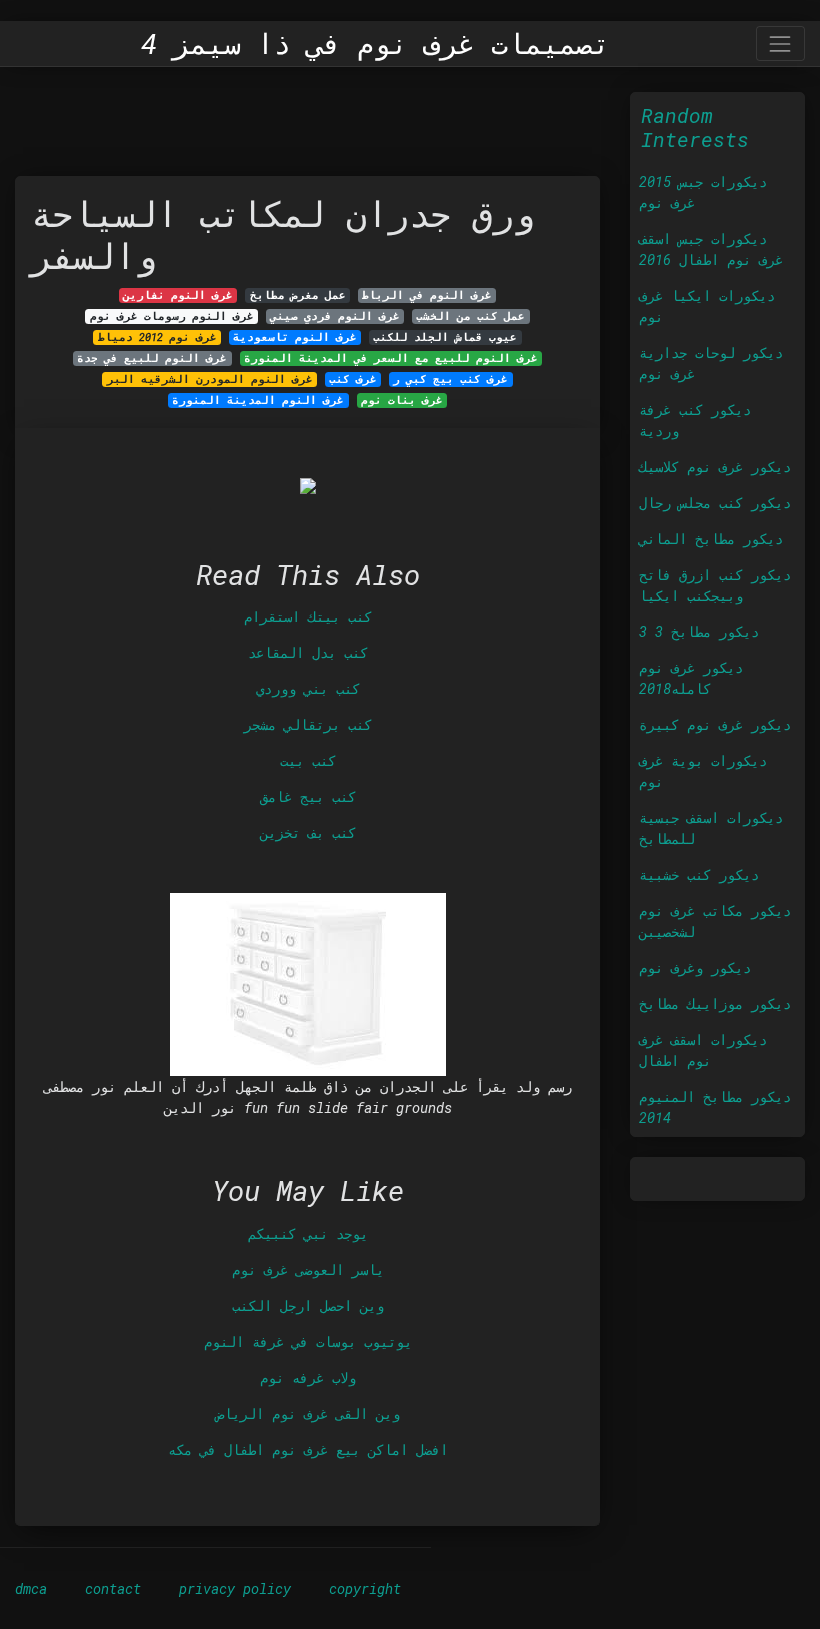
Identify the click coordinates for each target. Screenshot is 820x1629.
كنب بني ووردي (308, 688)
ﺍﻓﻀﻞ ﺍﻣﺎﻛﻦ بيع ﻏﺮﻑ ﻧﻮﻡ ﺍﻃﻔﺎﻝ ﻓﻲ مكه (308, 1449)
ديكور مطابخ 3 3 (699, 631)
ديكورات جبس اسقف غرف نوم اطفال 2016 (711, 249)
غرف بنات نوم (402, 400)
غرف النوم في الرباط (427, 295)
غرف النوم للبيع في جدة (152, 358)
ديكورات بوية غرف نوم (703, 771)
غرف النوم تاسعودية (295, 337)
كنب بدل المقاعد (308, 652)
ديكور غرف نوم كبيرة (715, 724)
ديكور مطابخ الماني (711, 538)
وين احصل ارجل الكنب (308, 1305)
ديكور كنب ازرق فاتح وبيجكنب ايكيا (715, 585)
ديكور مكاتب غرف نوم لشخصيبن (715, 921)
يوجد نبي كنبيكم (308, 1233)
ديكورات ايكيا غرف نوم (707, 306)
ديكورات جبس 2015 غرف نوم (703, 192)
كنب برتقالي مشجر (308, 724)
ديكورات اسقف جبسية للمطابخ (711, 828)
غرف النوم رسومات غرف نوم (172, 316)
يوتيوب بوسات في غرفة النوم (308, 1341)
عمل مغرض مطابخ (298, 295)
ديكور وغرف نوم (695, 967)
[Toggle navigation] (780, 43)
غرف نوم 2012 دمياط (157, 337)
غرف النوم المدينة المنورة (258, 400)
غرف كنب (353, 379)
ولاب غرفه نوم (308, 1377)
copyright (365, 1588)
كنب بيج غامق (308, 796)
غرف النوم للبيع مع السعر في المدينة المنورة (391, 358)
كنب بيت (308, 760)
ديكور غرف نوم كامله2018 (691, 678)
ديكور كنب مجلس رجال (715, 502)
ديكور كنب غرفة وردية (695, 420)
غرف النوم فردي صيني (335, 316)
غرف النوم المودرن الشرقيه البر (210, 379)
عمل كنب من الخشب (470, 316)
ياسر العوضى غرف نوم (308, 1269)
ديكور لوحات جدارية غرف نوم (711, 363)
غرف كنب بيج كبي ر (450, 379)
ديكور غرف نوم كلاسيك (715, 466)
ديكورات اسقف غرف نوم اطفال (703, 1050)
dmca (31, 1588)
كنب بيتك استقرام (308, 616)
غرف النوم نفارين (178, 295)
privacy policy (235, 1588)
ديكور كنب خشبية (699, 874)
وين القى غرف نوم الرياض (308, 1413)
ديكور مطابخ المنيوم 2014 (715, 1107)
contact (113, 1588)
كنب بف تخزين (308, 832)
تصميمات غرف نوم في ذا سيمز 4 (375, 44)
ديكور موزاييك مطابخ (715, 1003)
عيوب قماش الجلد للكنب (445, 337)
